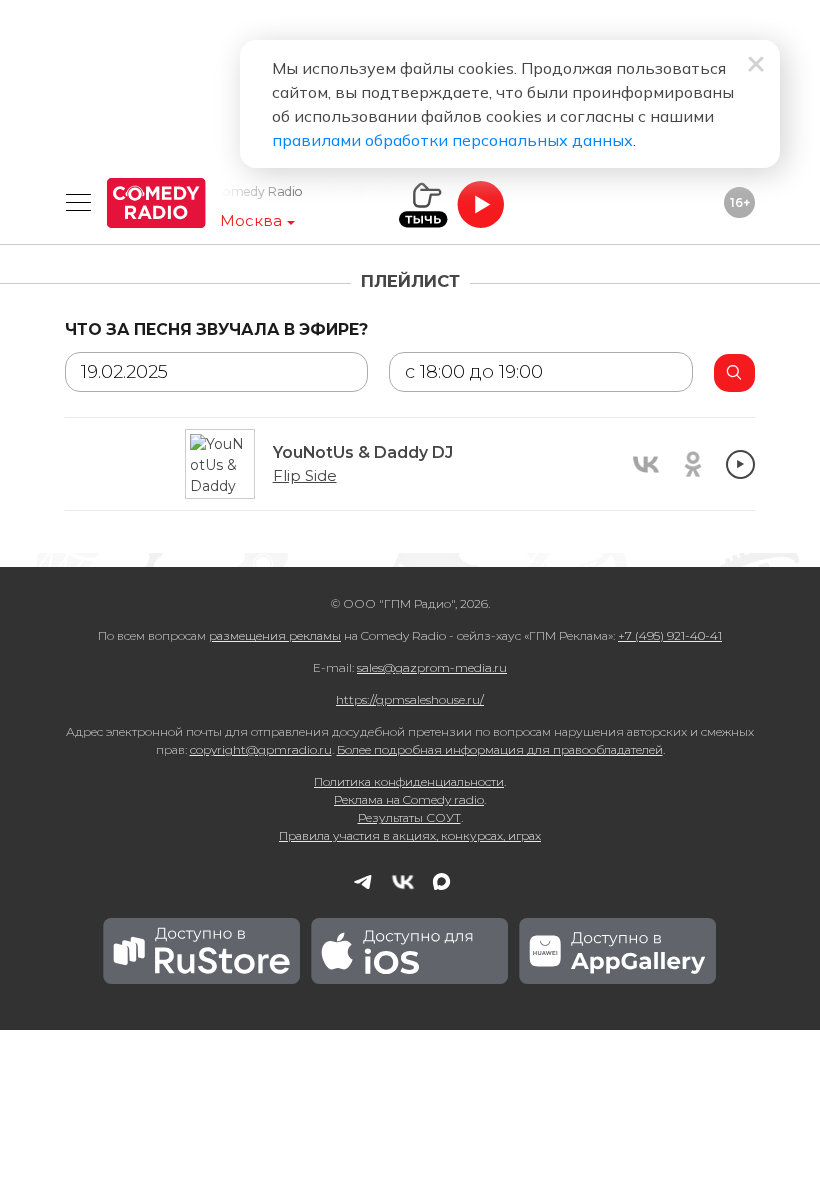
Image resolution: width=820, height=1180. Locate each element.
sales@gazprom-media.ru (432, 667)
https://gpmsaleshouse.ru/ (410, 699)
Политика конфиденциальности (409, 781)
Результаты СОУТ (409, 817)
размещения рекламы (275, 635)
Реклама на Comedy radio (409, 799)
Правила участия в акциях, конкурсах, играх (410, 835)
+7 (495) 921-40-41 (670, 635)
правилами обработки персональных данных (452, 140)
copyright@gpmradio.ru (261, 749)
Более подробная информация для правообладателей (500, 749)
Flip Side (305, 476)
